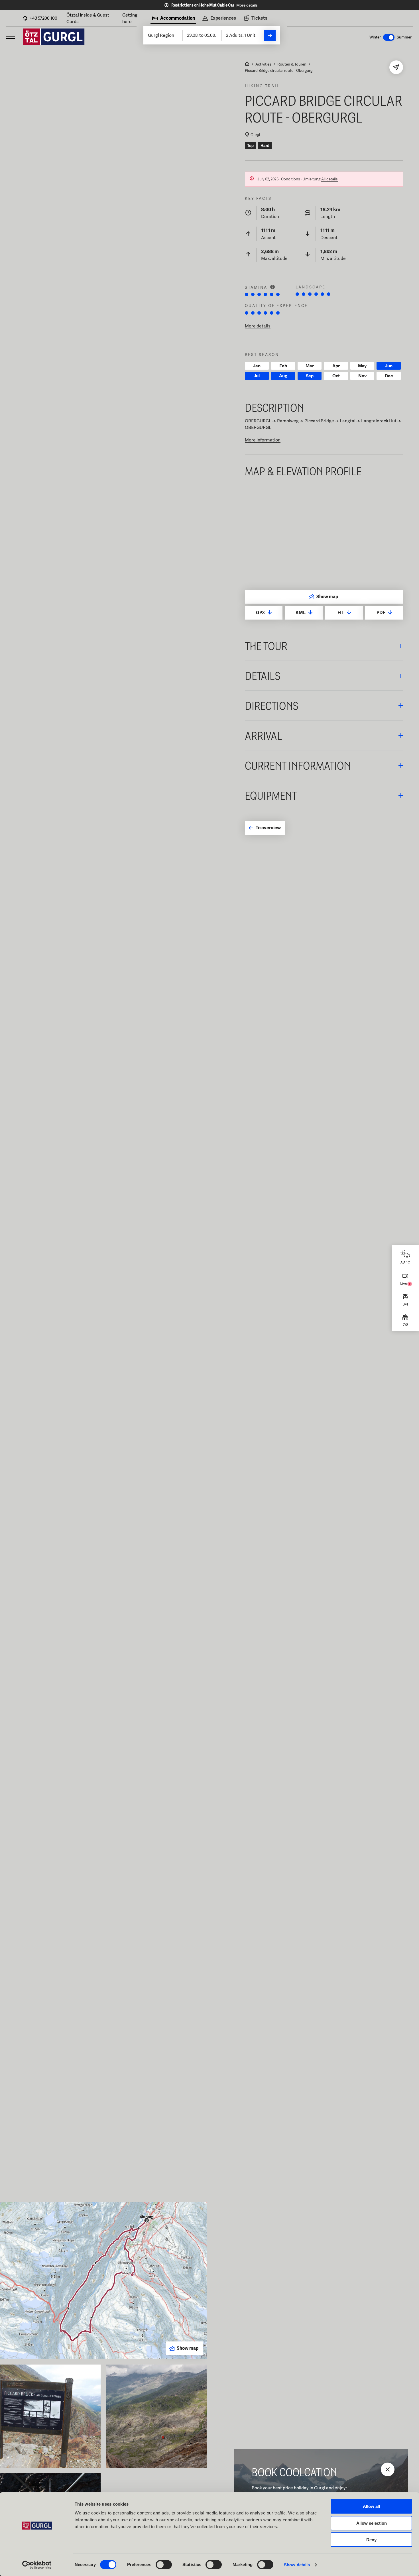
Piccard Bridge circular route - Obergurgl (279, 70)
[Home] (247, 64)
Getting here (130, 18)
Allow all (371, 2506)
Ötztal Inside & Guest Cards (88, 18)
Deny (371, 2540)
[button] (324, 646)
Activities (263, 64)
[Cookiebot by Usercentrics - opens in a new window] (37, 2565)
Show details (297, 2565)
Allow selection (372, 2523)
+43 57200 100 (43, 18)
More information (263, 440)
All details (329, 179)
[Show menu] (10, 37)
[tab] (173, 19)
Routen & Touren (292, 64)
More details (247, 5)
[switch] (164, 2565)
